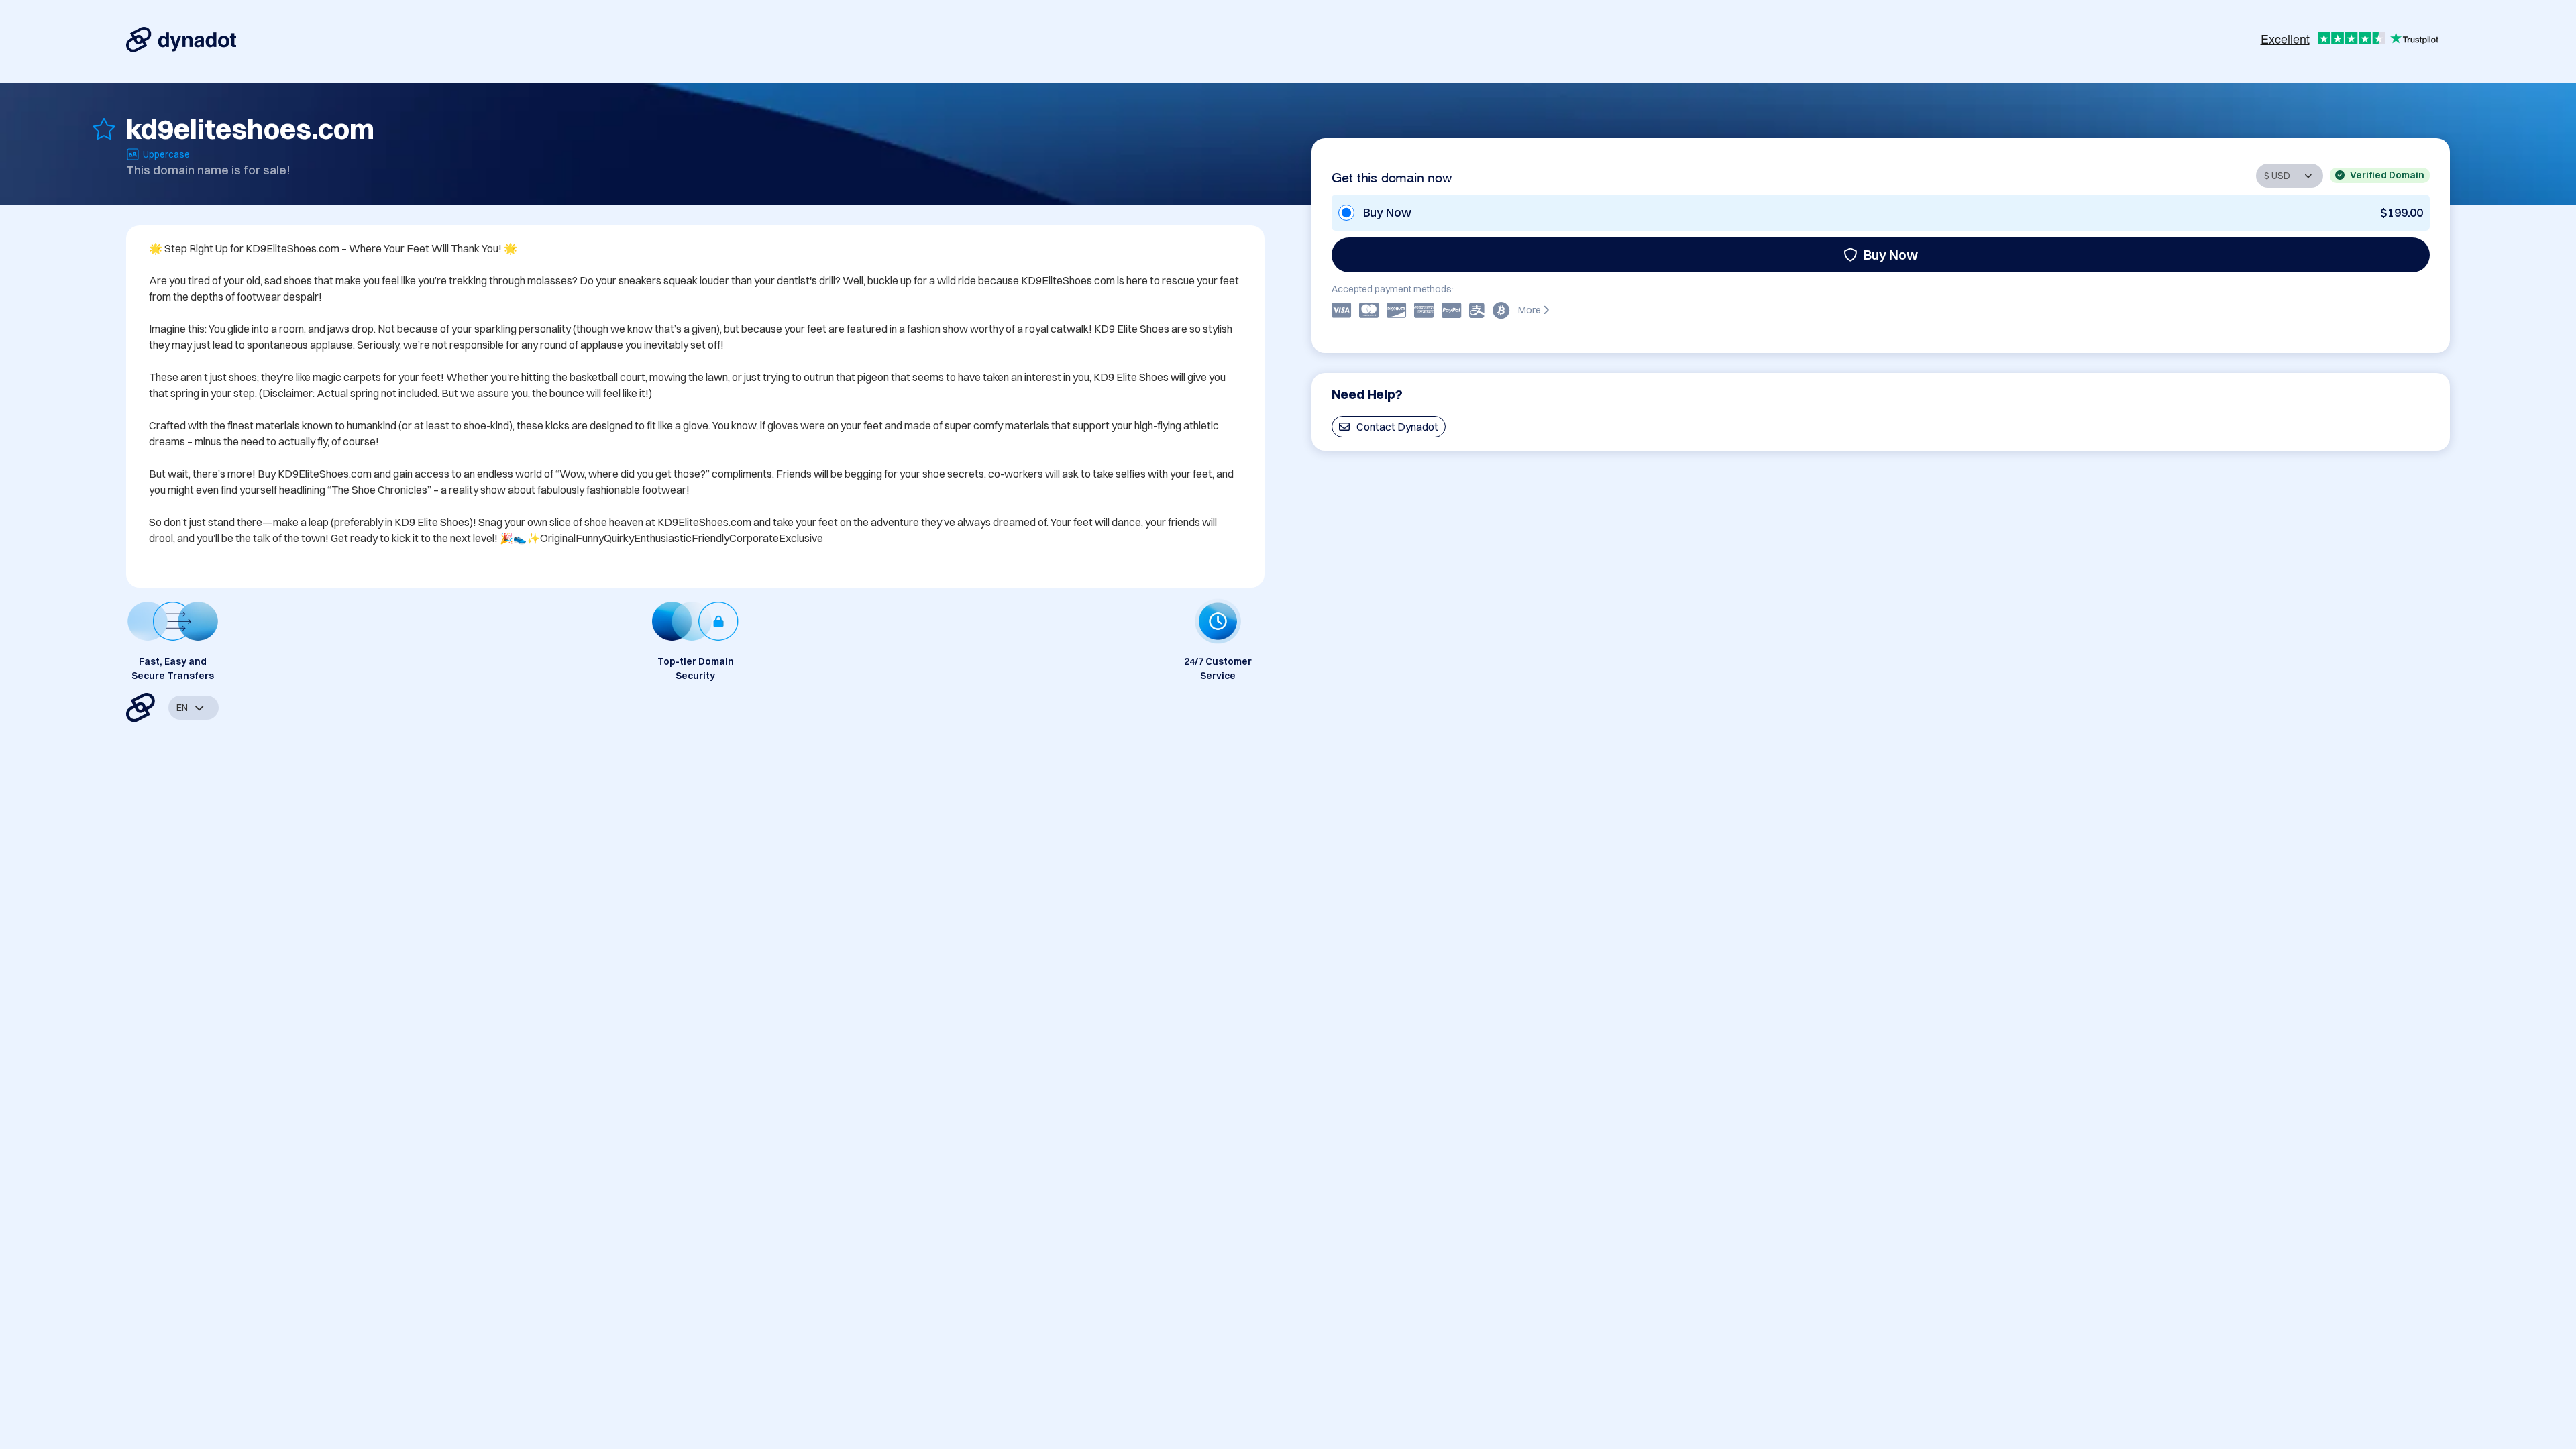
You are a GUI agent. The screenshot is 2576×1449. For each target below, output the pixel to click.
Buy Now (1891, 255)
